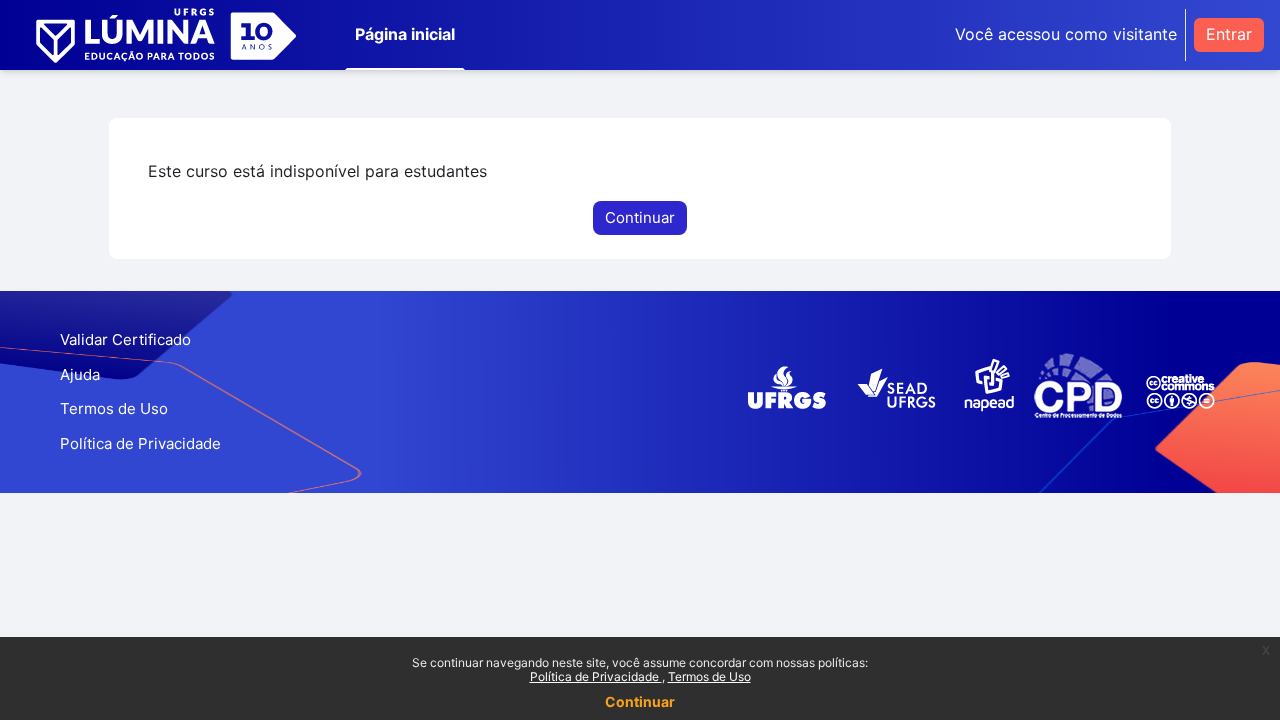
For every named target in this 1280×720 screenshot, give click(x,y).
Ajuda (80, 374)
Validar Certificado (125, 339)
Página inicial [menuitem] (405, 34)
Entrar (1229, 34)
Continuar (640, 701)
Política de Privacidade (596, 676)
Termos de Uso (709, 676)
